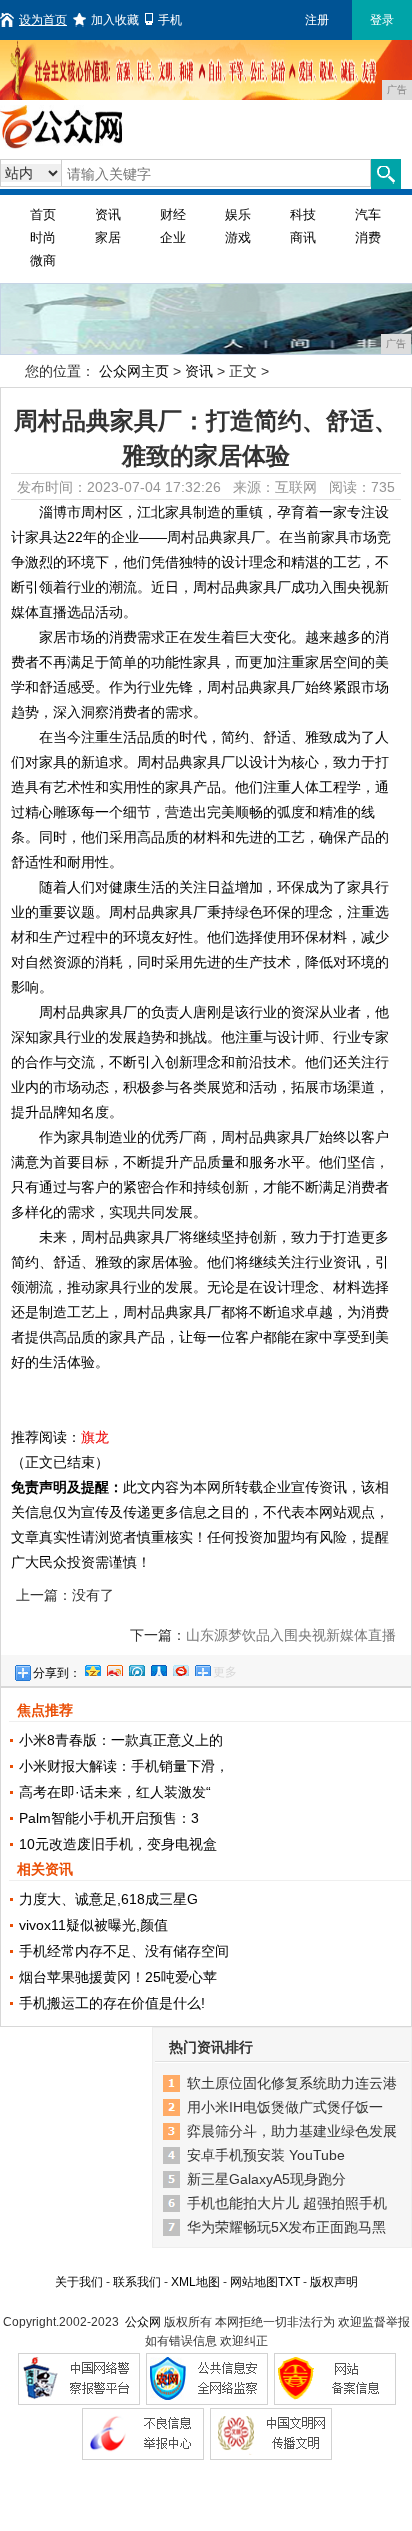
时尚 (43, 237)
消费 (368, 237)
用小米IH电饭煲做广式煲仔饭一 (285, 2107)
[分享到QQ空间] (92, 1668)
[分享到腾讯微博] (136, 1668)
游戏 (238, 237)
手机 (170, 20)
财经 (173, 214)
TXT (289, 2282)
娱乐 (238, 214)
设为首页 (43, 20)
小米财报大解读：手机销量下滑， (124, 1766)
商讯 (303, 237)
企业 (173, 237)
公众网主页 (134, 371)
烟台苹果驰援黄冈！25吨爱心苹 (118, 1977)
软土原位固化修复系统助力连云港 (292, 2083)
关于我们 (79, 2282)
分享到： (57, 1673)
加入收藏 (115, 20)
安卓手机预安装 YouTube (266, 2155)
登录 (382, 20)
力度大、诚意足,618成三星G (108, 1899)
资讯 (108, 214)
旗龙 (95, 1437)
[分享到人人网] (158, 1668)
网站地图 (254, 2282)
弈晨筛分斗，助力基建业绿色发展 (292, 2131)
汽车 (368, 214)
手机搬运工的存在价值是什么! (112, 2003)
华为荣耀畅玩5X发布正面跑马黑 (286, 2227)
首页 (43, 214)
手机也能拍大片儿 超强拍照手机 (287, 2203)
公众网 (143, 2322)
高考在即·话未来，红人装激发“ (115, 1792)
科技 (303, 214)
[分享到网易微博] (180, 1668)
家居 (108, 237)
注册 (317, 20)
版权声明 (334, 2282)
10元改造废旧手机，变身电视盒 (118, 1844)
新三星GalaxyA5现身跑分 (266, 2179)
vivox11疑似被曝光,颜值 (93, 1925)
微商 (43, 260)
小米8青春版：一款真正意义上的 (121, 1740)
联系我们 (137, 2282)
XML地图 (195, 2282)
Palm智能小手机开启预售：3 (109, 1818)
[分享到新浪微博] (114, 1668)
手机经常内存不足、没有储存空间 (124, 1951)
